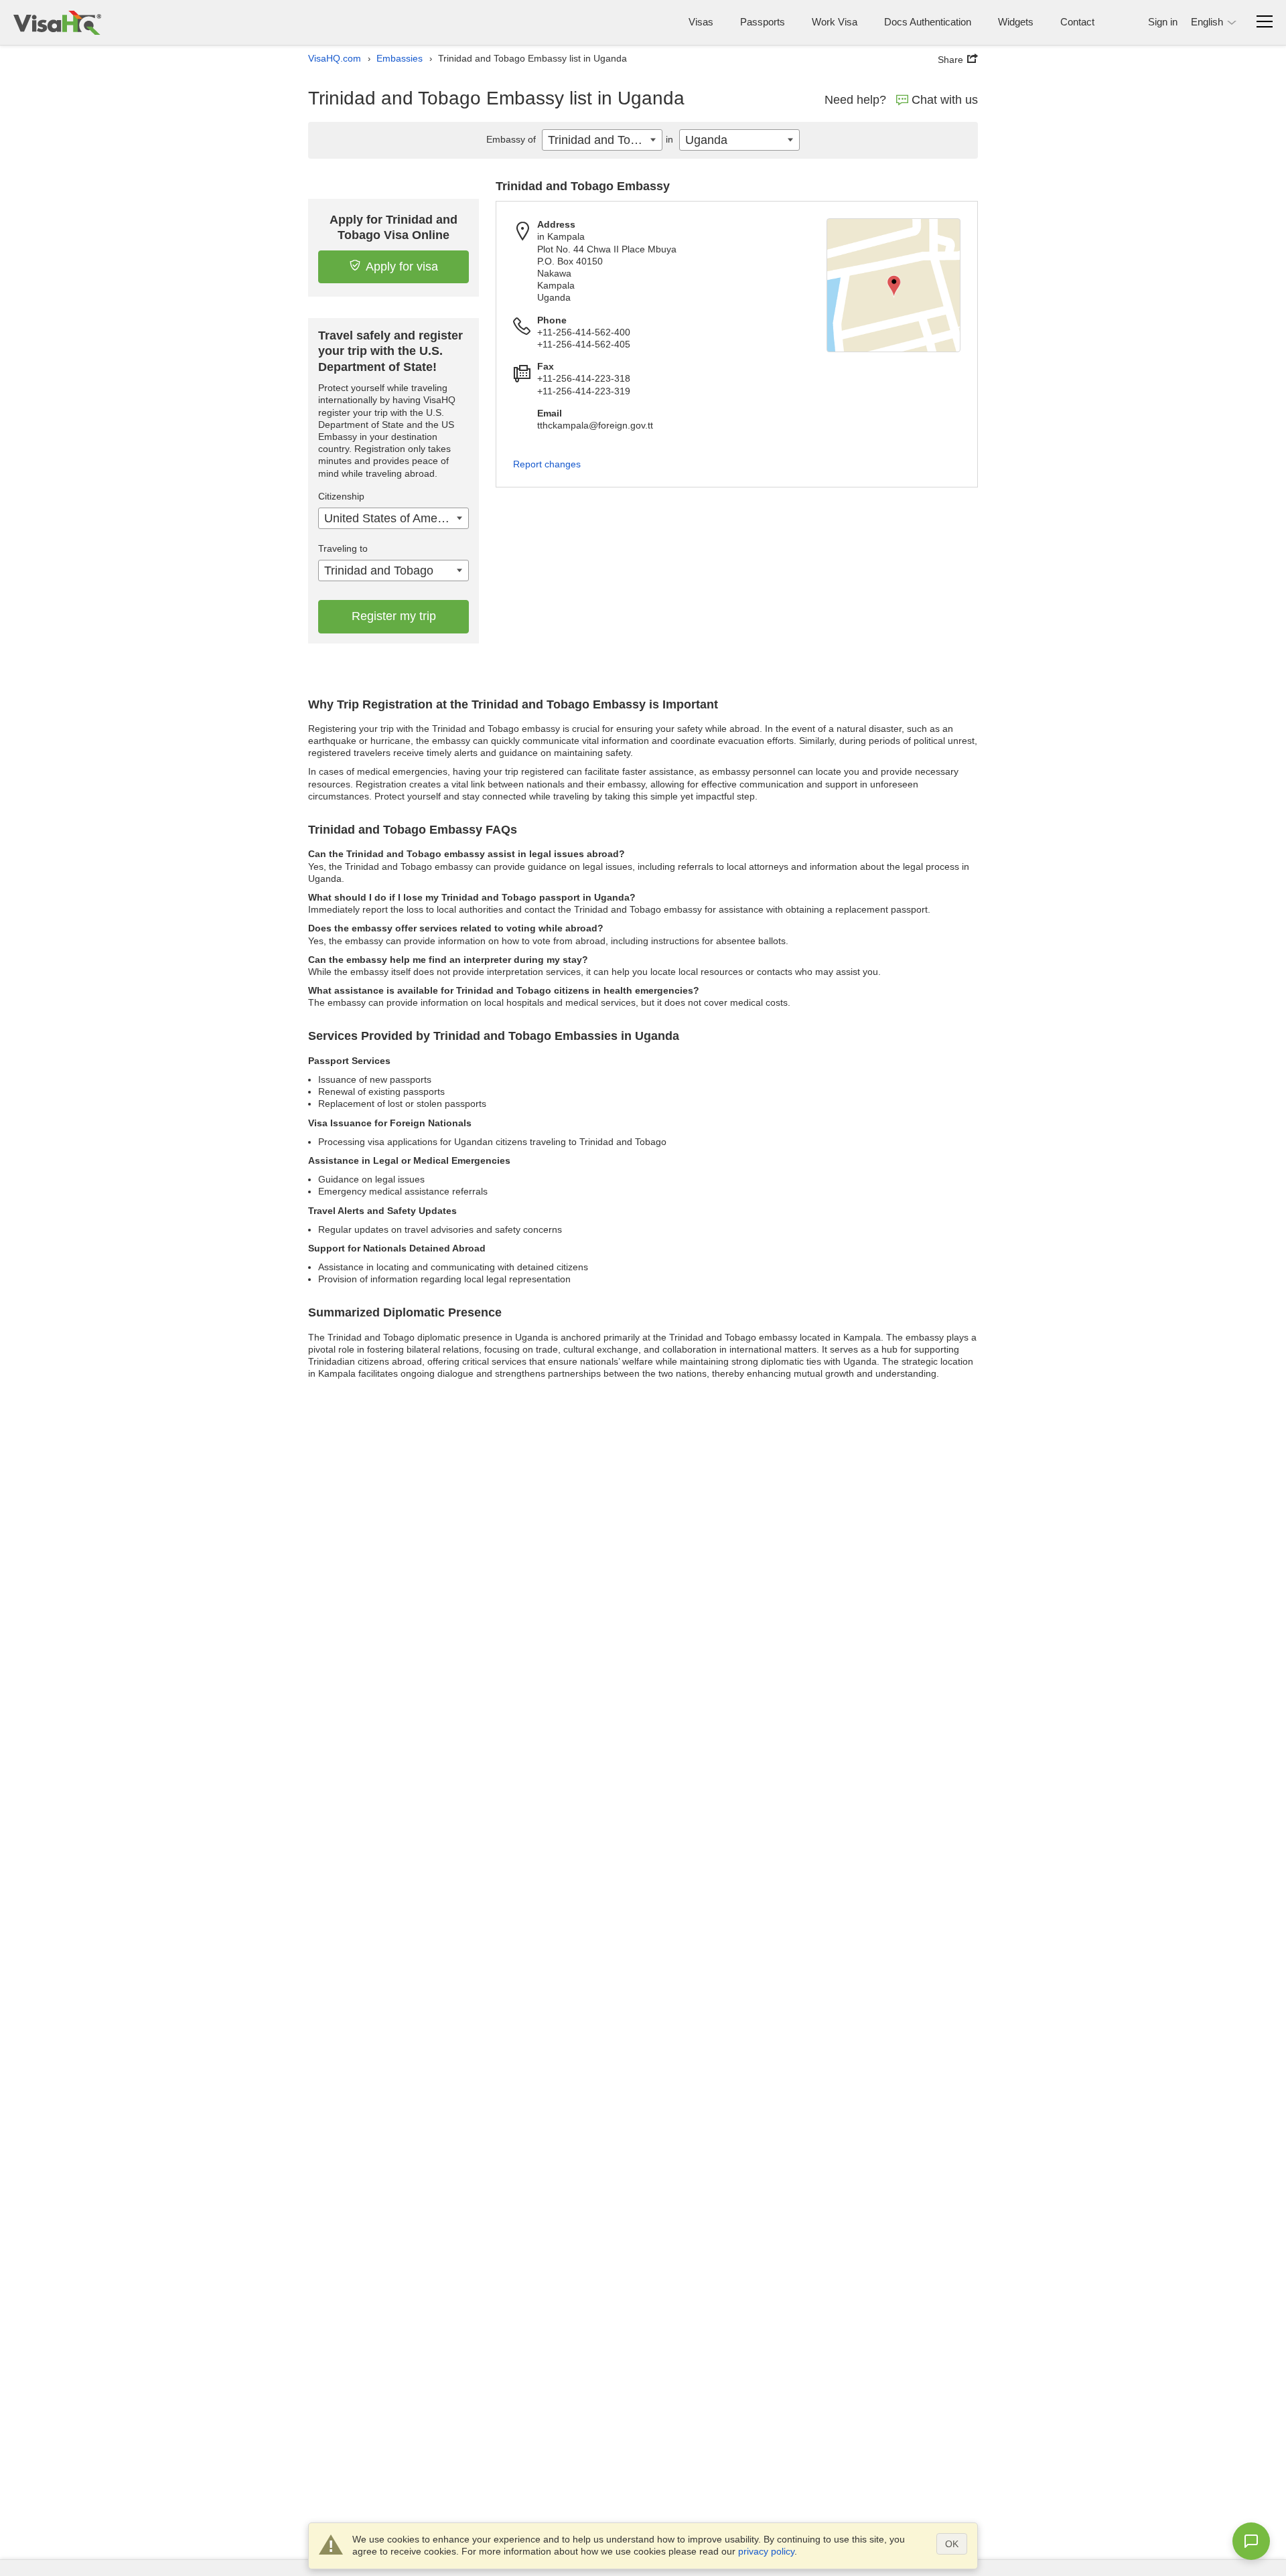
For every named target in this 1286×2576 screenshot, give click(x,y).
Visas (701, 22)
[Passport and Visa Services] (57, 22)
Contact (1077, 22)
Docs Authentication (928, 22)
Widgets (1016, 22)
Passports (763, 22)
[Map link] (894, 285)
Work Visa (835, 22)
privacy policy (766, 2551)
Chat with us (945, 100)
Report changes (547, 464)
